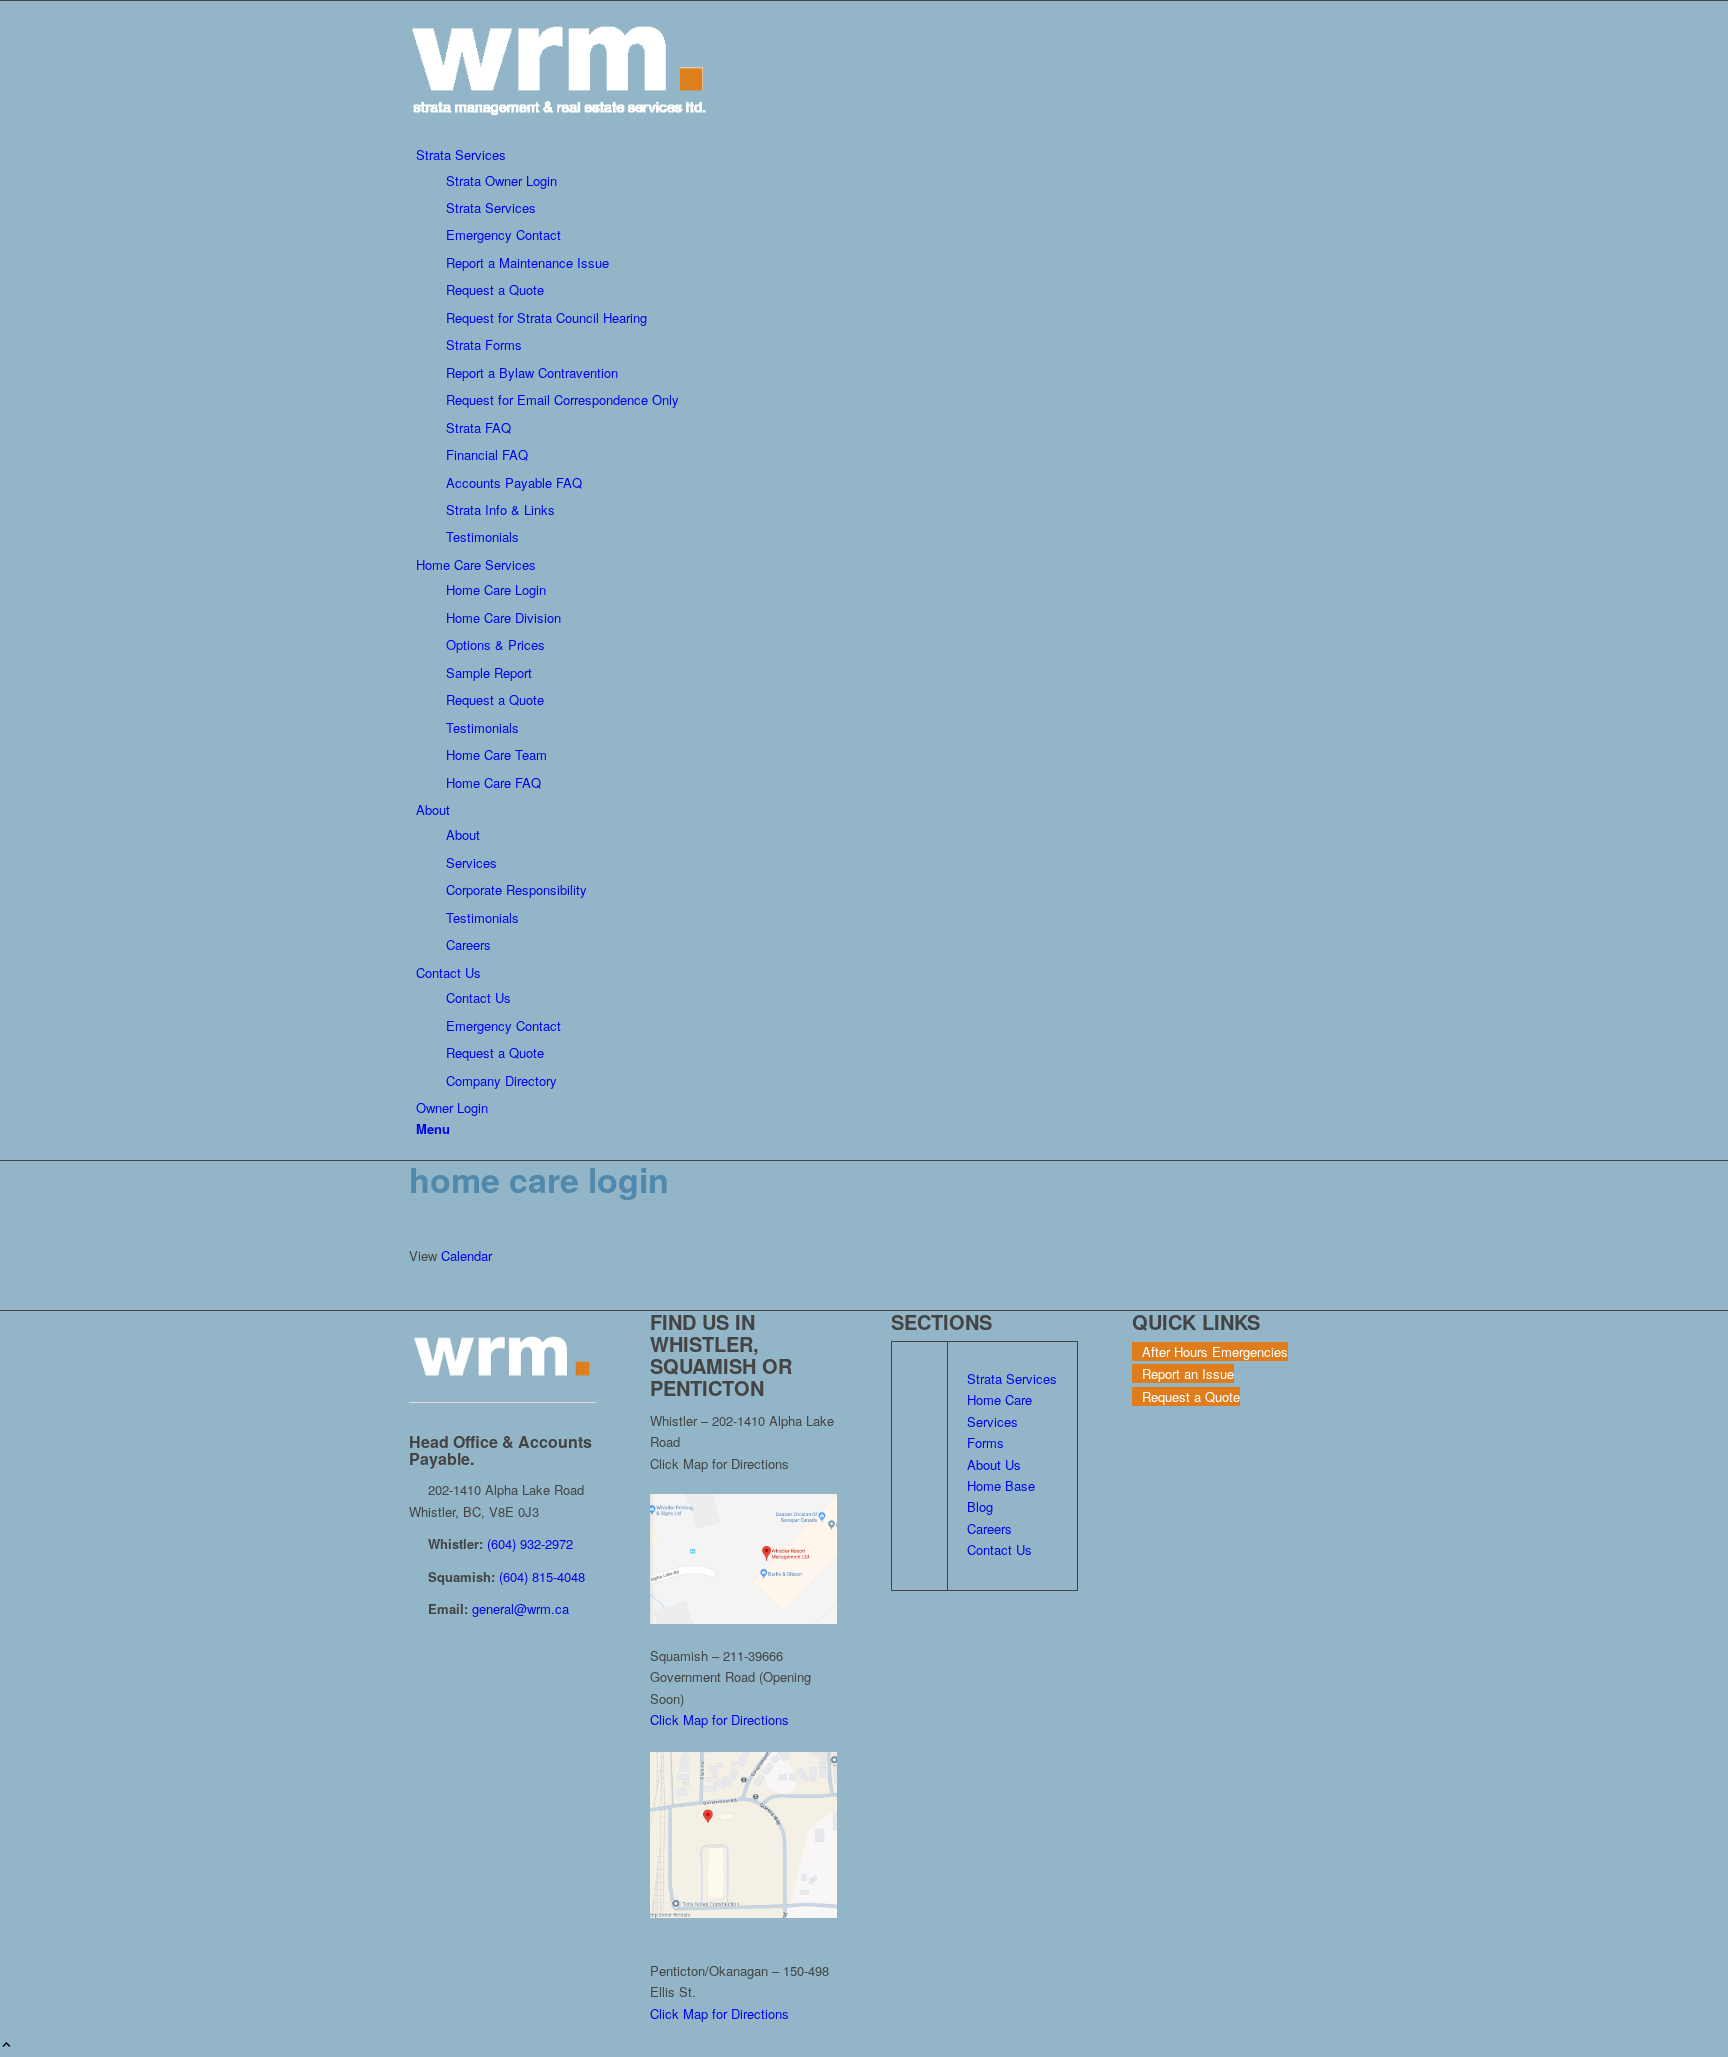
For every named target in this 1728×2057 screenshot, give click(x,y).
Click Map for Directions (719, 1719)
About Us (994, 1464)
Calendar (466, 1255)
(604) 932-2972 (530, 1543)
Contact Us (999, 1549)
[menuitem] (867, 346)
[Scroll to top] (6, 2045)
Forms (985, 1442)
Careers (989, 1528)
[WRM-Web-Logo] (559, 133)
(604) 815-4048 (542, 1576)
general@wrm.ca (520, 1608)
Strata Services (1012, 1378)
